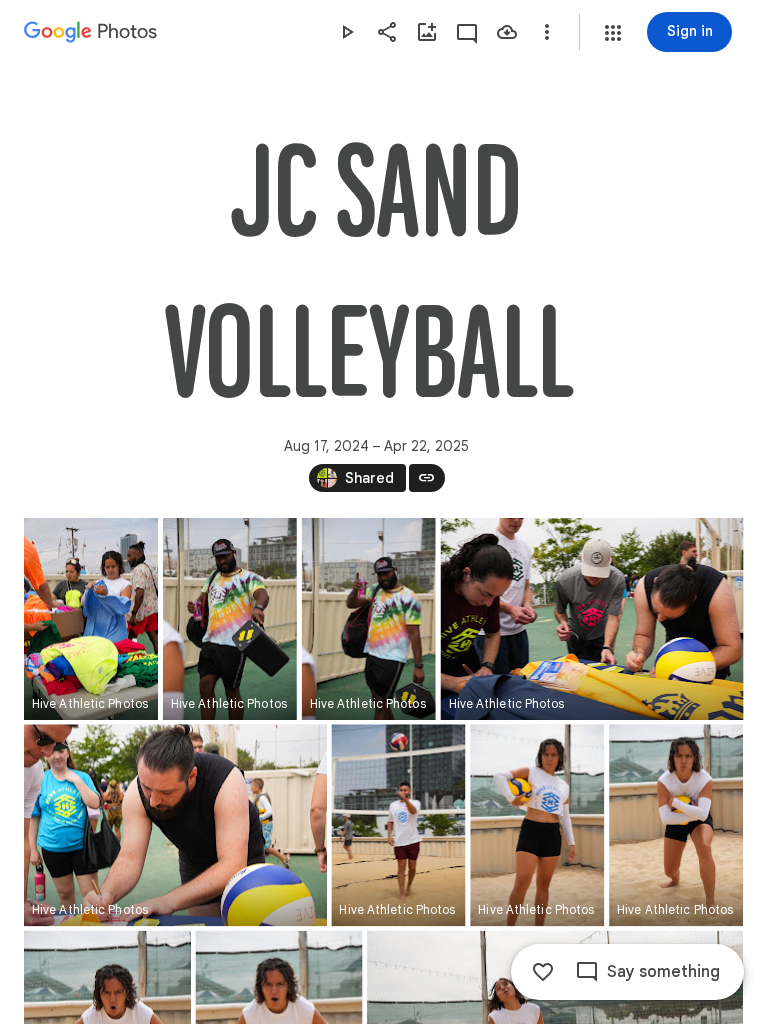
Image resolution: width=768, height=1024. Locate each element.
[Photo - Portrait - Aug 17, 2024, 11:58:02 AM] (398, 825)
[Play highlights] (347, 32)
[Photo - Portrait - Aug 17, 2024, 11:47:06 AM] (91, 619)
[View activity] (467, 32)
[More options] (547, 32)
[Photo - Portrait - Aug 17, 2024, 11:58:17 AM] (537, 825)
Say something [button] (663, 972)
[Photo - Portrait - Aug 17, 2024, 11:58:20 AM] (676, 825)
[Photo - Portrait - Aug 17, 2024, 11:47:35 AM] (230, 619)
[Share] (387, 32)
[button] (613, 33)
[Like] (543, 972)
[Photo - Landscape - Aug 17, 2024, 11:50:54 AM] (592, 619)
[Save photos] (507, 32)
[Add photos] (427, 32)
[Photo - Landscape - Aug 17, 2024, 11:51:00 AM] (175, 825)
